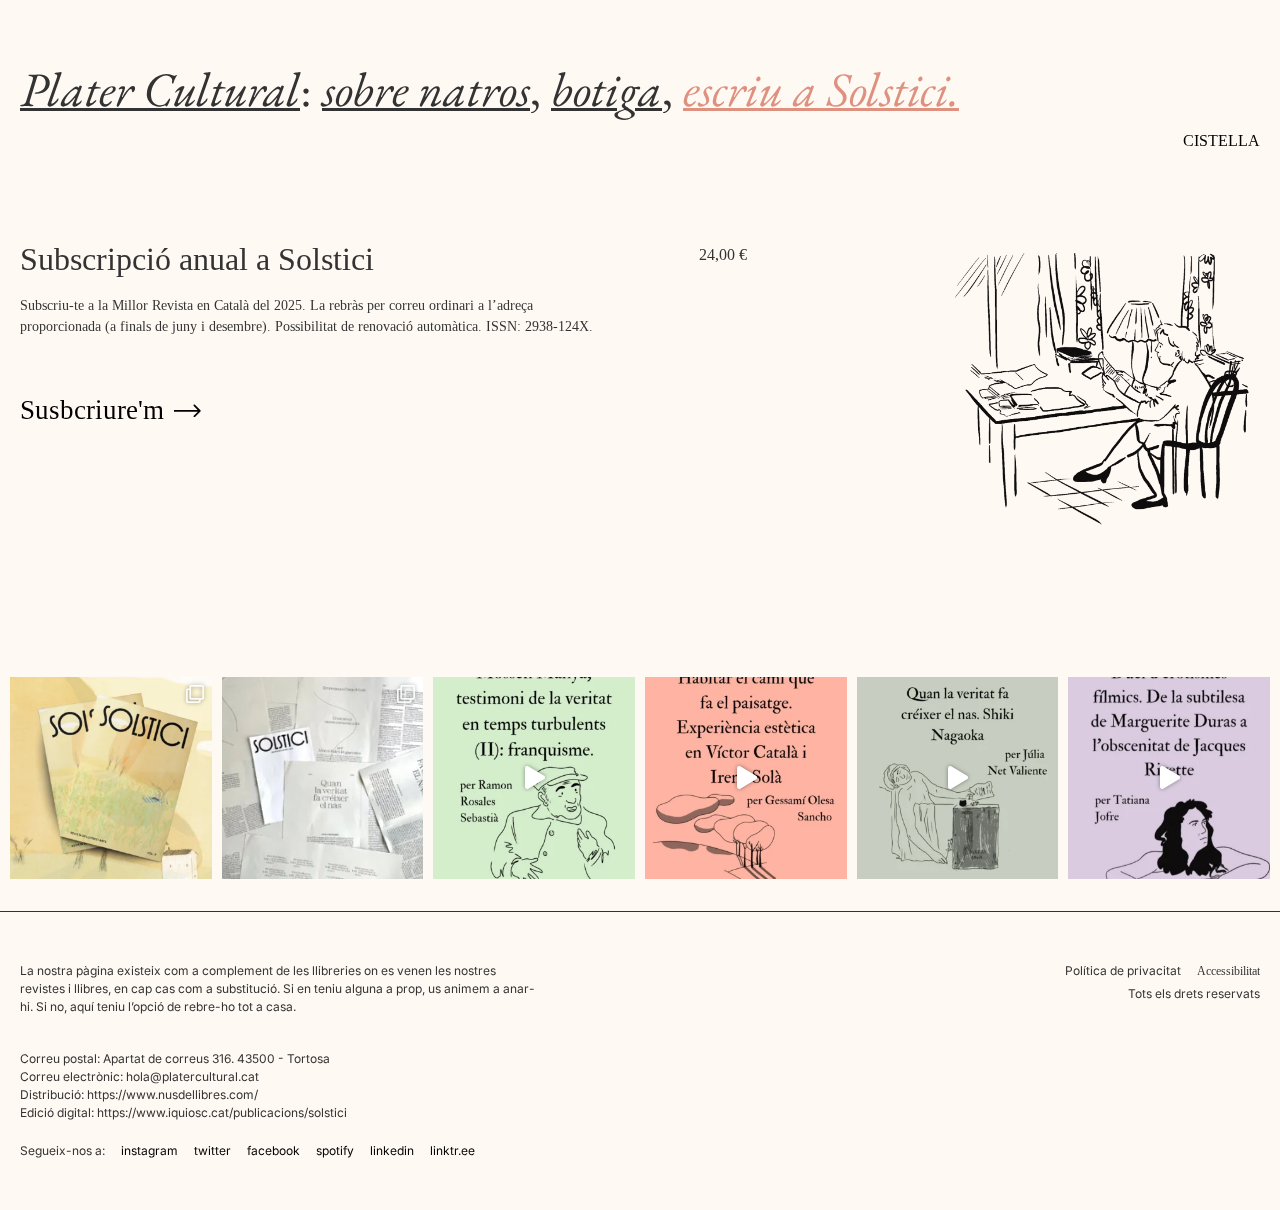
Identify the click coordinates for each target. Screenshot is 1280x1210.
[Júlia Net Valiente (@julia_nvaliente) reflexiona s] (958, 778)
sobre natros (426, 89)
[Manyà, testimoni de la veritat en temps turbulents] (534, 778)
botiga (606, 89)
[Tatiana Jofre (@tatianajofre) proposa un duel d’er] (1169, 778)
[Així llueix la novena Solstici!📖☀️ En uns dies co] (111, 778)
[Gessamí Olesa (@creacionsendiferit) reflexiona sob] (746, 778)
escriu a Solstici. (821, 89)
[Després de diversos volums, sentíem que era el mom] (323, 778)
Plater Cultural (160, 89)
